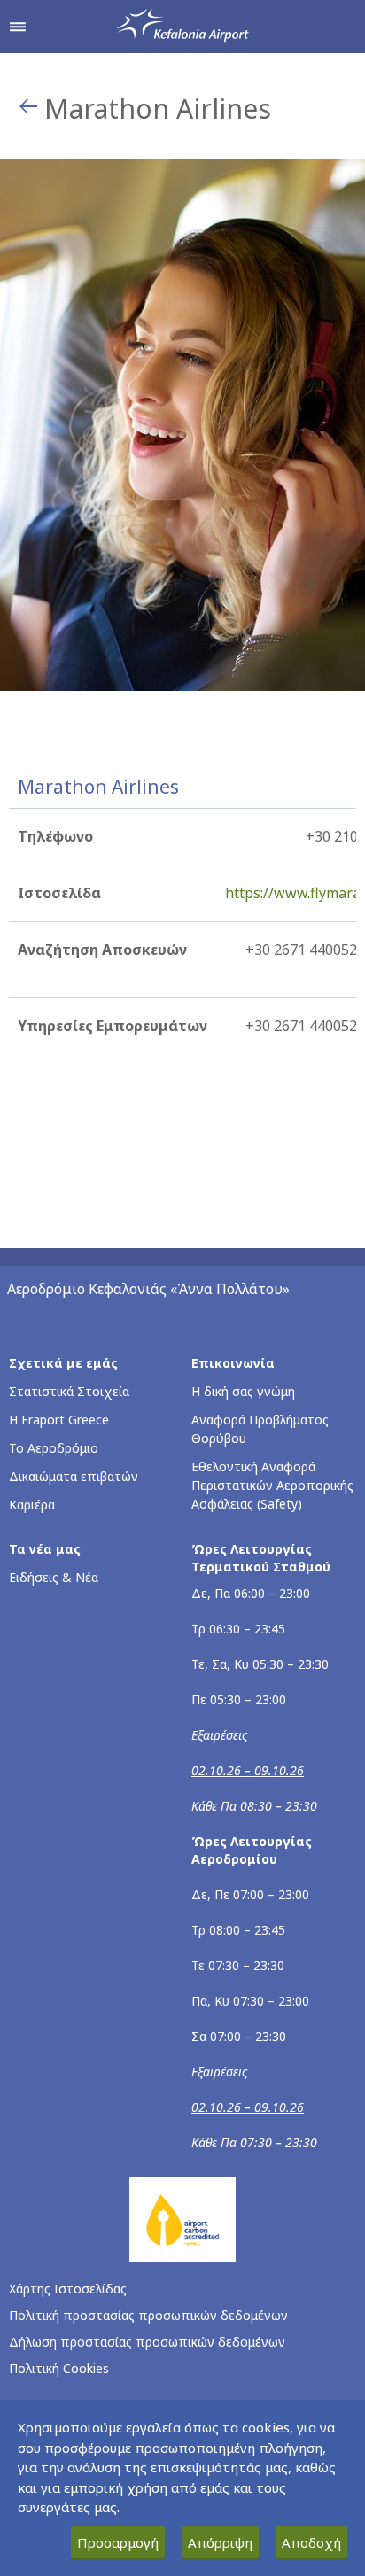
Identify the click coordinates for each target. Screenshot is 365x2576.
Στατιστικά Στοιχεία (69, 1391)
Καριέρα (32, 1505)
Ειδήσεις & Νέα (54, 1577)
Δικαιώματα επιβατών (74, 1476)
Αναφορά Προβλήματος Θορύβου (260, 1429)
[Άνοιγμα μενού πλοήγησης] (18, 27)
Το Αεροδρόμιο (54, 1448)
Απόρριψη (220, 2542)
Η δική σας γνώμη (243, 1391)
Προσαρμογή (118, 2542)
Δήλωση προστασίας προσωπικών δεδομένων (147, 2342)
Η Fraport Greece (59, 1420)
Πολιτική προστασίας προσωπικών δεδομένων (148, 2315)
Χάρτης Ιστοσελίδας (68, 2289)
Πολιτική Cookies (59, 2368)
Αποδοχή (311, 2542)
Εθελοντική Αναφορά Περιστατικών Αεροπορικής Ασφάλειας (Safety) (272, 1485)
